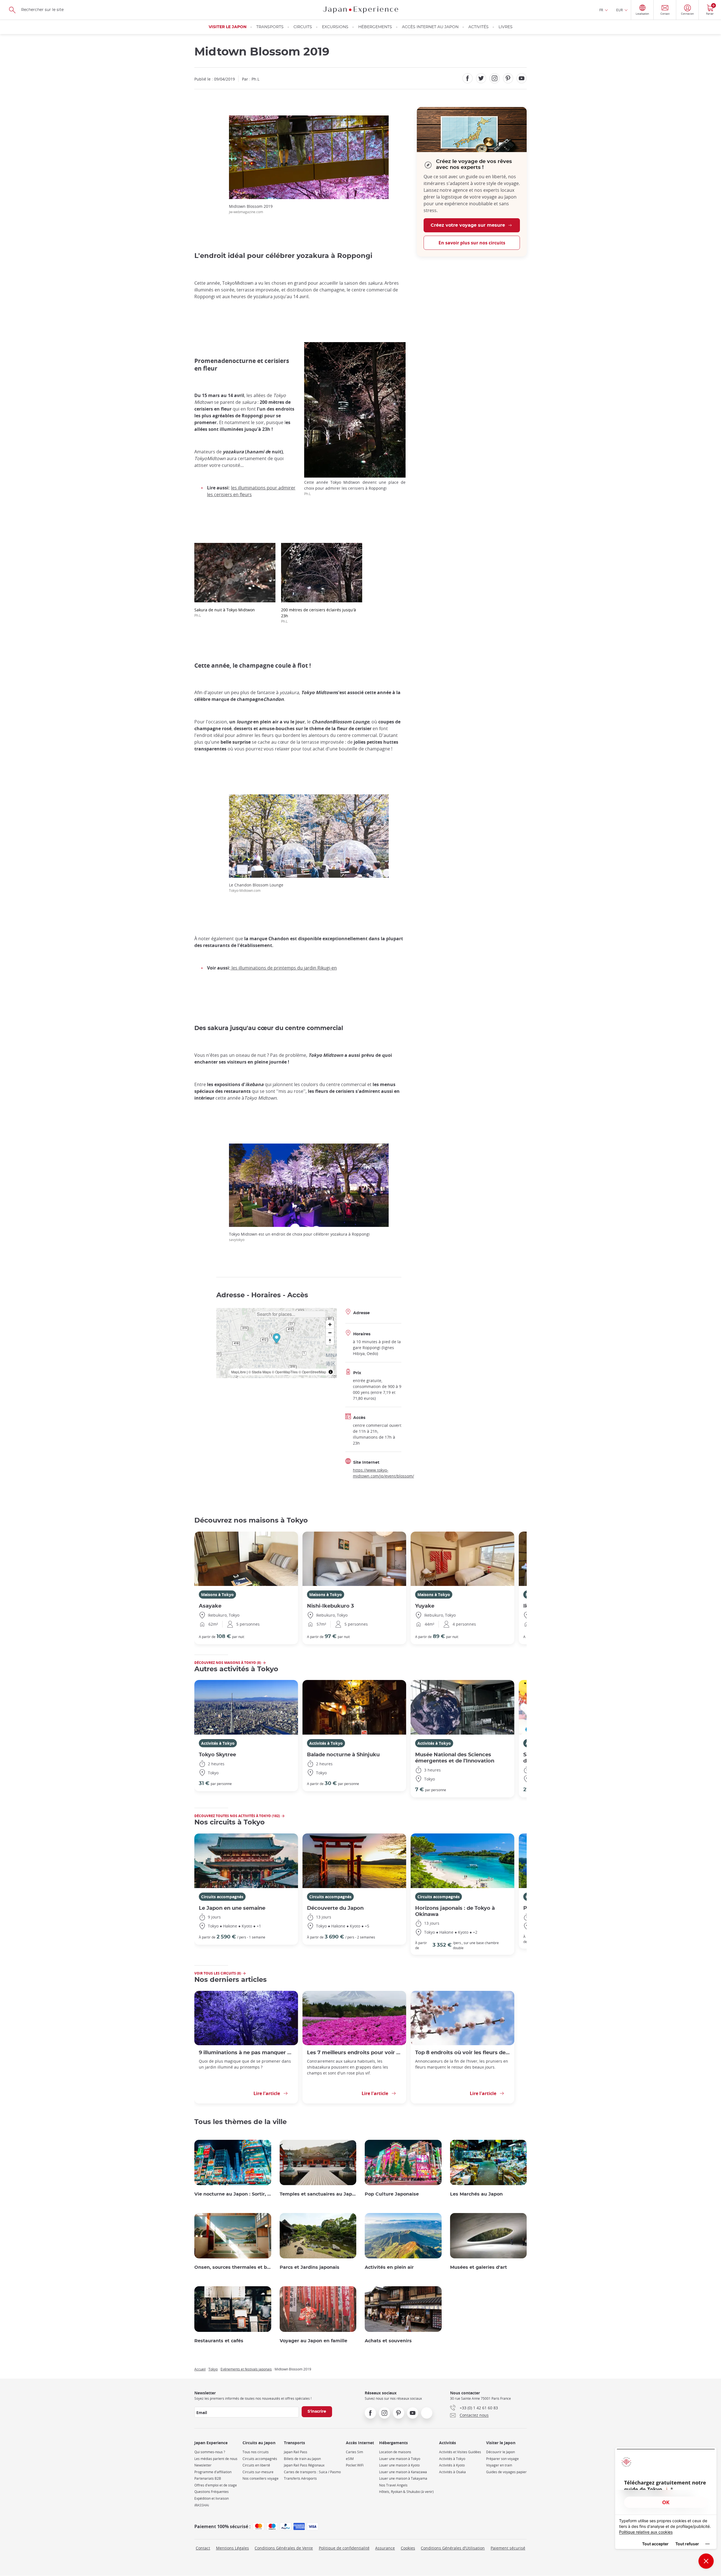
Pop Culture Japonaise (392, 2194)
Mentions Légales (232, 2548)
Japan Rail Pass (296, 2452)
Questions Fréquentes (212, 2492)
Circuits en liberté (256, 2465)
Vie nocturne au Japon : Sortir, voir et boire (233, 2194)
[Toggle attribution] (331, 1372)
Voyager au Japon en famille (313, 2341)
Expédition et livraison (212, 2498)
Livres (506, 27)
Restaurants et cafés (219, 2341)
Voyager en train (499, 2465)
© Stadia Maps (260, 1372)
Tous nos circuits (256, 2452)
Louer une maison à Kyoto (399, 2465)
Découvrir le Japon (500, 2452)
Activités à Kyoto (452, 2465)
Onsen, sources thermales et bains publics (233, 2267)
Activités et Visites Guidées (460, 2452)
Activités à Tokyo (218, 1743)
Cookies (408, 2548)
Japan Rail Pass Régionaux (304, 2465)
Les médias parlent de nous (216, 2459)
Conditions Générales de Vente (284, 2548)
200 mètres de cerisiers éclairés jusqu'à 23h (319, 615)
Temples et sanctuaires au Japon (318, 2194)
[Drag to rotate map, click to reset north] (330, 1341)
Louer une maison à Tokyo (400, 2459)
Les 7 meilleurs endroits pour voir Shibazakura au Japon (354, 2053)
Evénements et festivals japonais (246, 2369)
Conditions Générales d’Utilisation (453, 2548)
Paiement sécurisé (508, 2548)
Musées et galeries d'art (479, 2267)
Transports (270, 27)
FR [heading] (601, 10)
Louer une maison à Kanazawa (403, 2472)
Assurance (385, 2548)
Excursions (335, 27)
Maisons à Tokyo (217, 1595)
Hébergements (375, 27)
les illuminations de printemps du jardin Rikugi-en (284, 968)
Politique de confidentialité (344, 2548)
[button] (276, 1339)
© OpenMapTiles (285, 1372)
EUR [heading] (619, 10)
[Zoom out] (330, 1333)
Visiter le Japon (228, 27)
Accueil (200, 2369)
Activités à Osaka (452, 2472)
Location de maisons (395, 2452)
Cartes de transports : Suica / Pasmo (312, 2472)
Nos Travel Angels (393, 2485)
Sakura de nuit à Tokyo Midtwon (225, 612)
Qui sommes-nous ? (210, 2452)
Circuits (303, 27)
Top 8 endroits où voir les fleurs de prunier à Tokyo (462, 2053)
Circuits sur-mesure (258, 2472)
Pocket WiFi (355, 2465)
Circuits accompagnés (222, 1897)
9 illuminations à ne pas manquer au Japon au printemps (246, 2053)
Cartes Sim (354, 2452)
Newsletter (203, 2465)
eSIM (350, 2459)
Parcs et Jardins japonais (310, 2267)
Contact (203, 2548)
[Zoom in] (330, 1324)
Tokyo (213, 2369)
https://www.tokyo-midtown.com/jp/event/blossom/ (383, 1473)
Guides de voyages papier (506, 2472)
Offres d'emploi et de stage (216, 2485)
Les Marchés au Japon (476, 2194)
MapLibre (239, 1372)
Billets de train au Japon (302, 2459)
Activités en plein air (389, 2267)
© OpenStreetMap (312, 1372)
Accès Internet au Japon (430, 27)
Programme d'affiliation (213, 2472)
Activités (479, 27)
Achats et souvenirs (388, 2341)
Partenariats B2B (208, 2478)
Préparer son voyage (502, 2459)
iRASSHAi (202, 2505)
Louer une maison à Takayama (403, 2478)
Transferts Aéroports (300, 2478)
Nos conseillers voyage (261, 2478)
